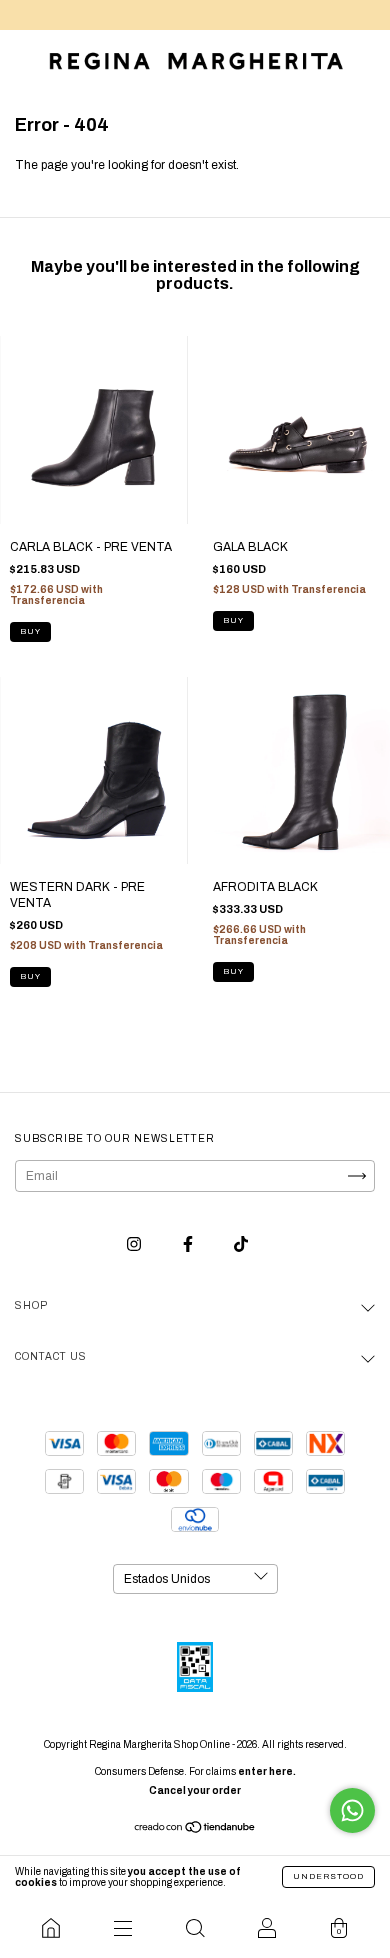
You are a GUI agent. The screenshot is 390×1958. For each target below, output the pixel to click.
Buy (30, 631)
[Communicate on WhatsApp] (352, 1810)
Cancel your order (195, 1790)
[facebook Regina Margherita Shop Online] (189, 1245)
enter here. (267, 1771)
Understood (328, 1876)
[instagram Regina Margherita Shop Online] (135, 1245)
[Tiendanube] (195, 1830)
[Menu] (123, 1928)
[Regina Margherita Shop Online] (51, 1928)
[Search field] (195, 1928)
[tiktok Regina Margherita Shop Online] (241, 1245)
